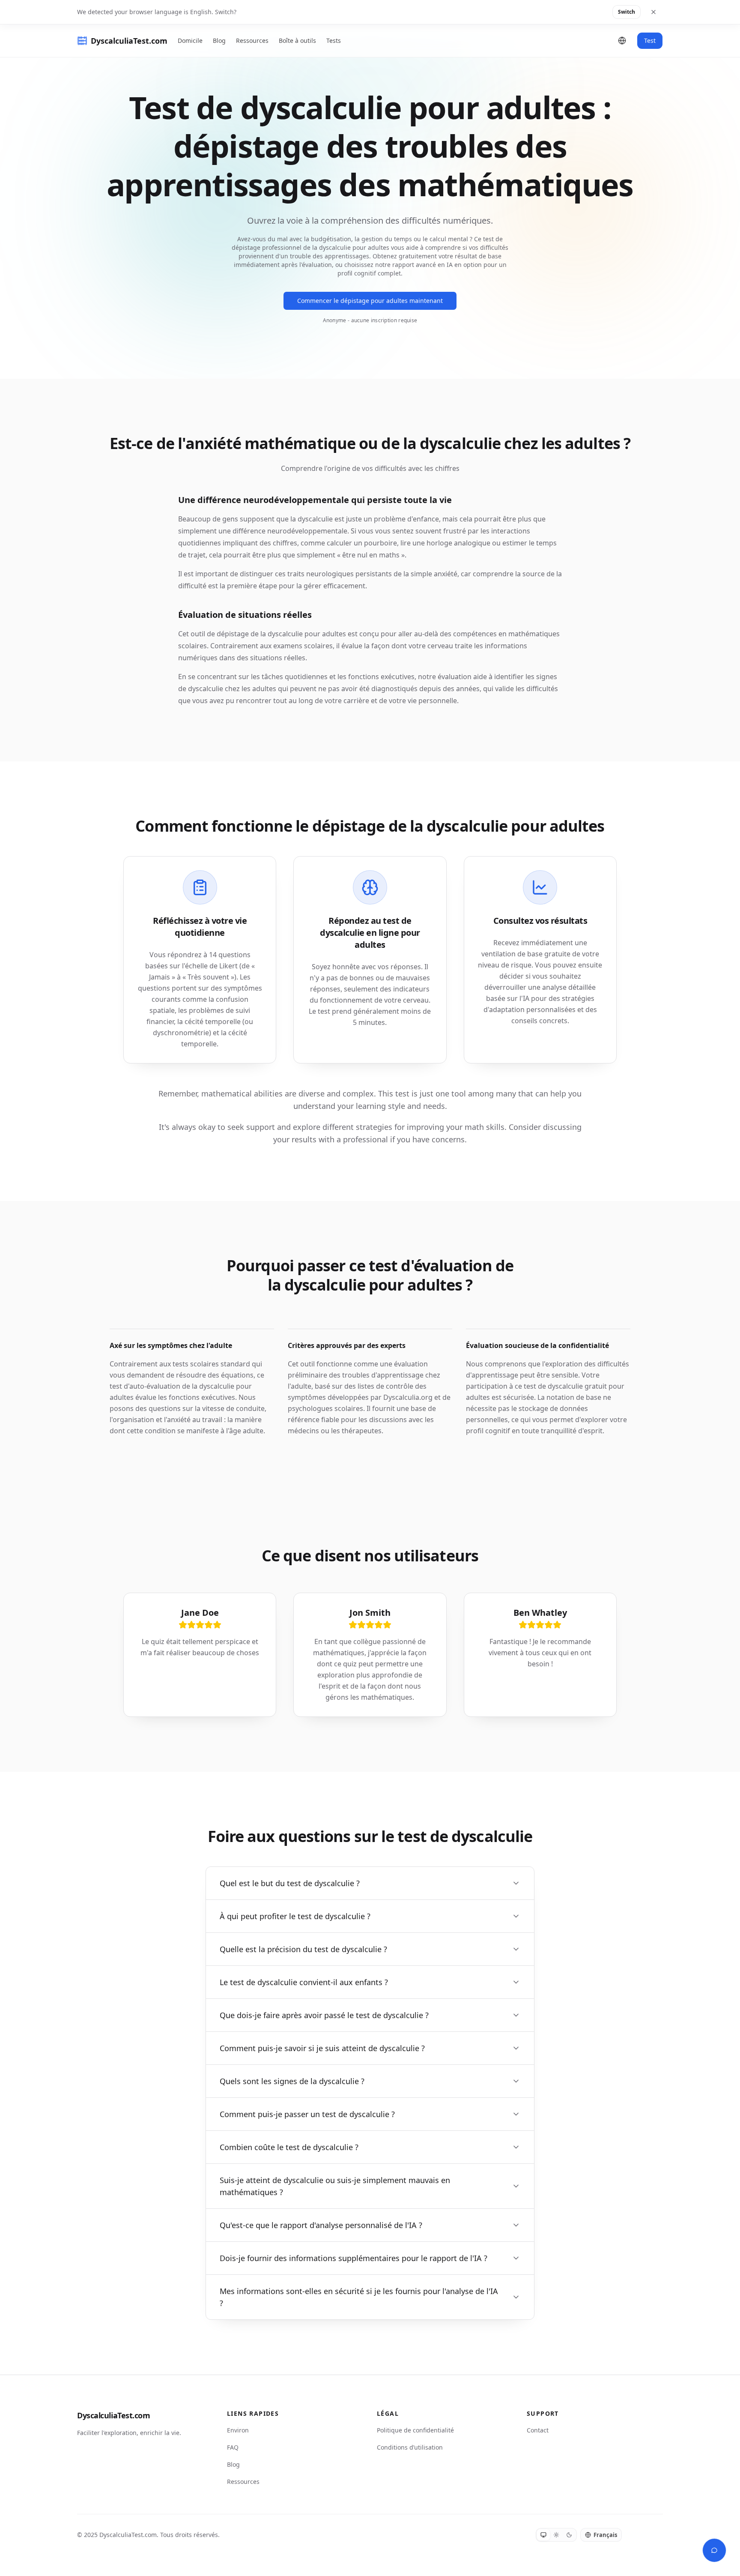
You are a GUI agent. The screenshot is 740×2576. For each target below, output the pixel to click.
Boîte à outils (297, 40)
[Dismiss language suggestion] (653, 12)
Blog (219, 40)
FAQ (233, 2447)
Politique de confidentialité (415, 2430)
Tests (334, 40)
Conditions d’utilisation (410, 2447)
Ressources (252, 40)
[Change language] (622, 41)
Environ (238, 2430)
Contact (538, 2430)
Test (650, 40)
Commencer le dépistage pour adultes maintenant (370, 301)
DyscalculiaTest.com (113, 2415)
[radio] (543, 2535)
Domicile (190, 40)
